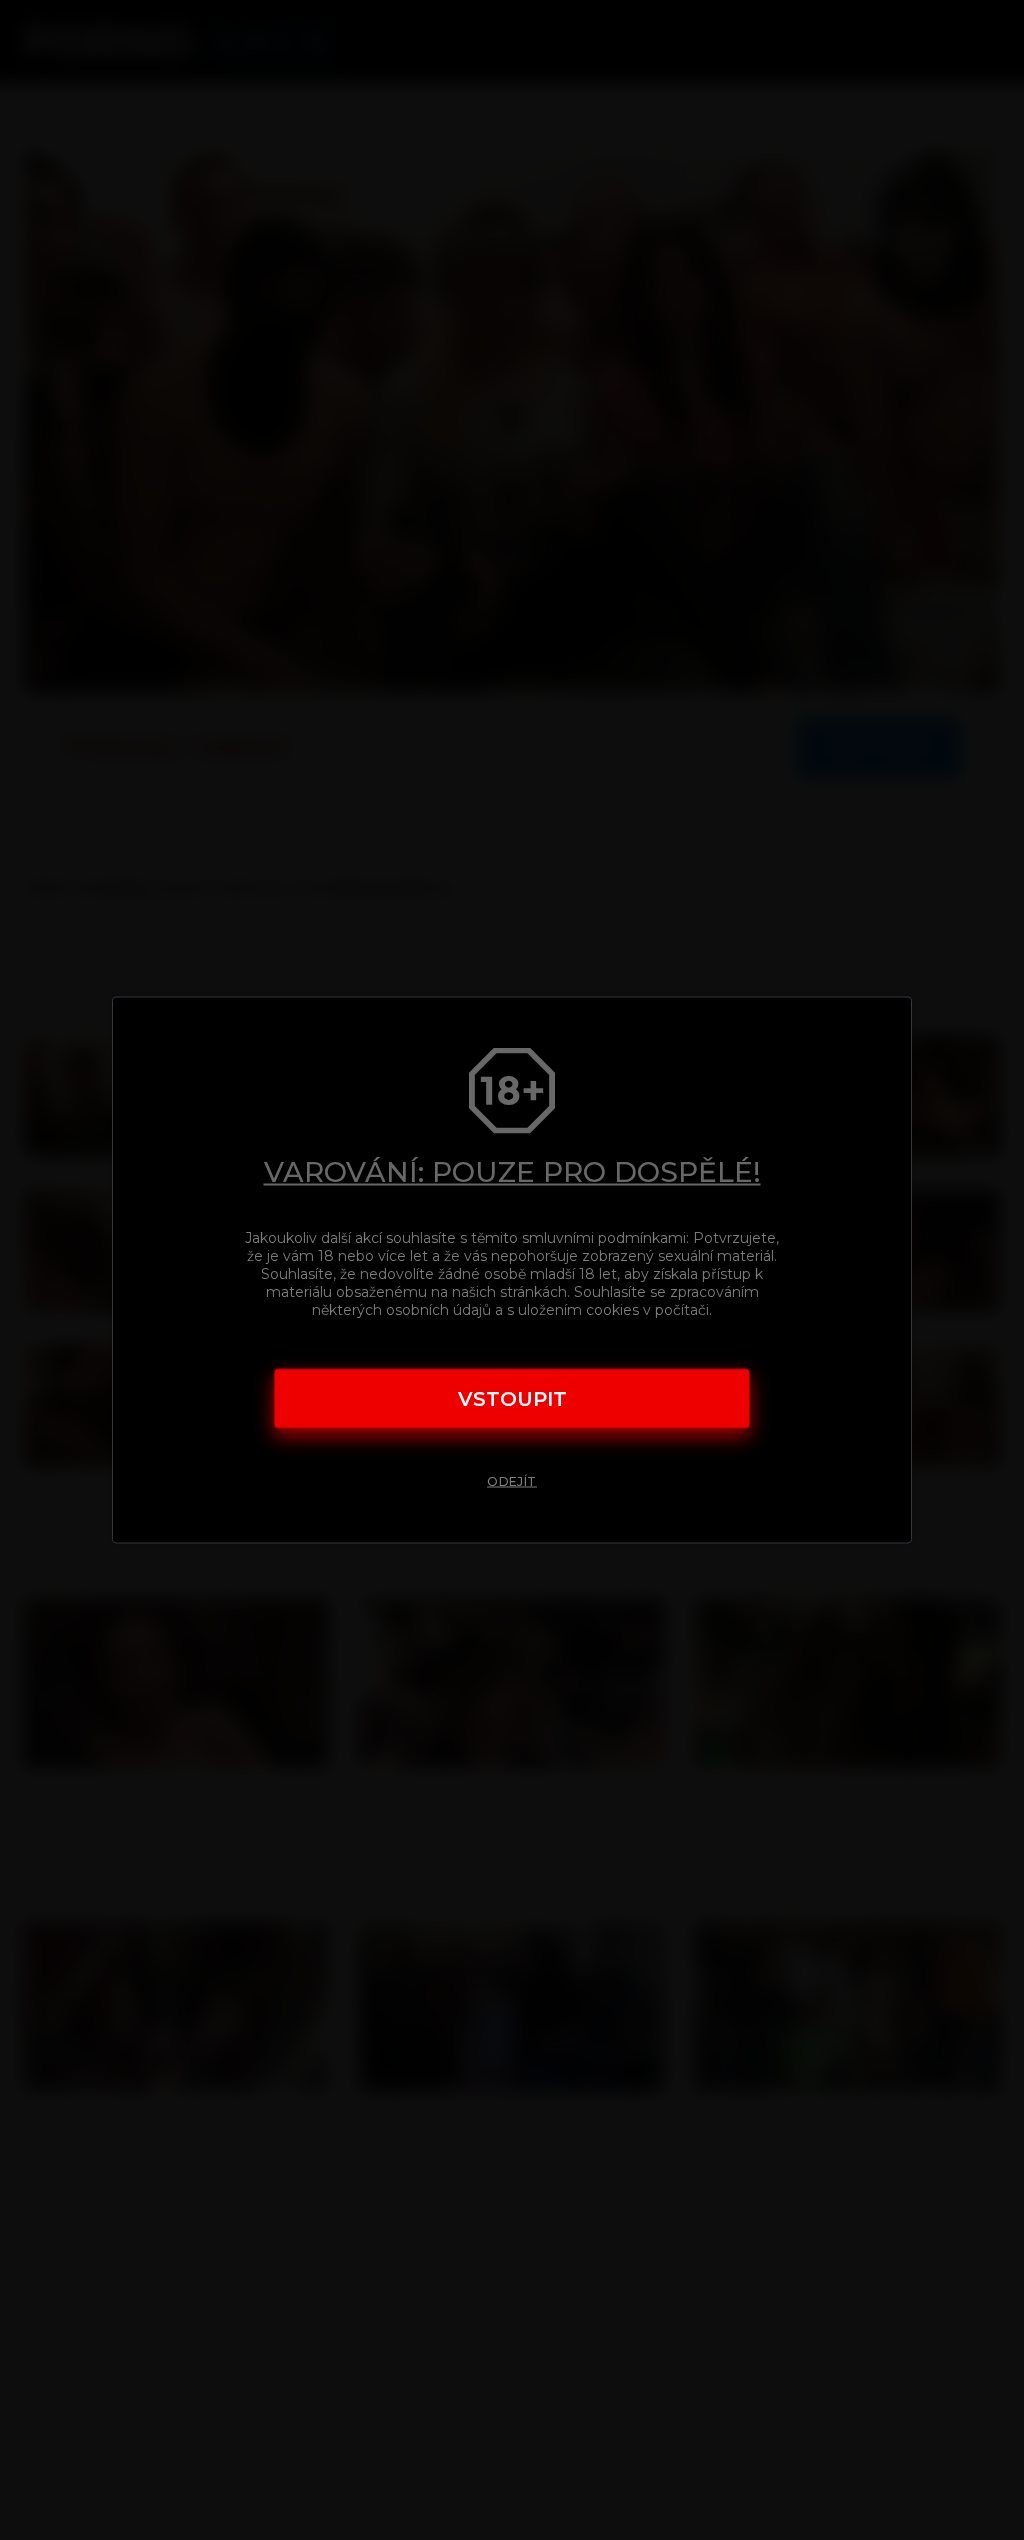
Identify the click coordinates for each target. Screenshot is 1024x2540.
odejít (512, 1480)
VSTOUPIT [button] (512, 1398)
